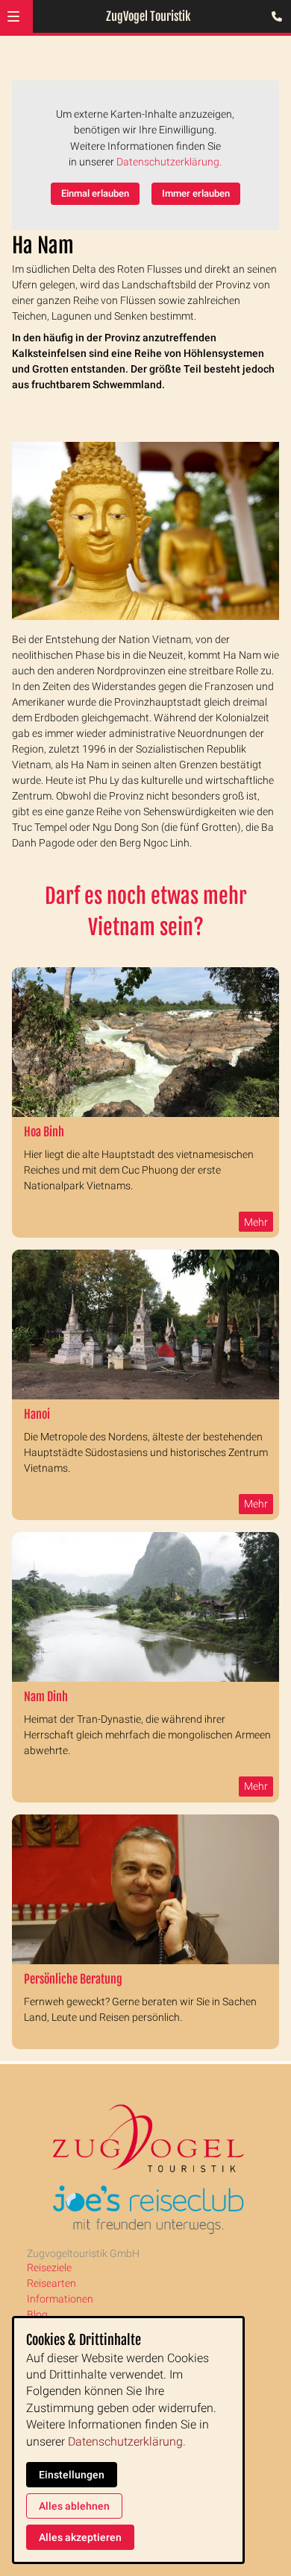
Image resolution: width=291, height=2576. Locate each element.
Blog (37, 2314)
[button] (13, 16)
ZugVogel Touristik (148, 16)
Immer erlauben (196, 193)
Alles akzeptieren (80, 2537)
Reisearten (51, 2283)
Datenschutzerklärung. (169, 162)
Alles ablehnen (74, 2506)
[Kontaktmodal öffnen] (273, 18)
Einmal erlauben (95, 193)
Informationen (60, 2299)
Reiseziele (49, 2268)
